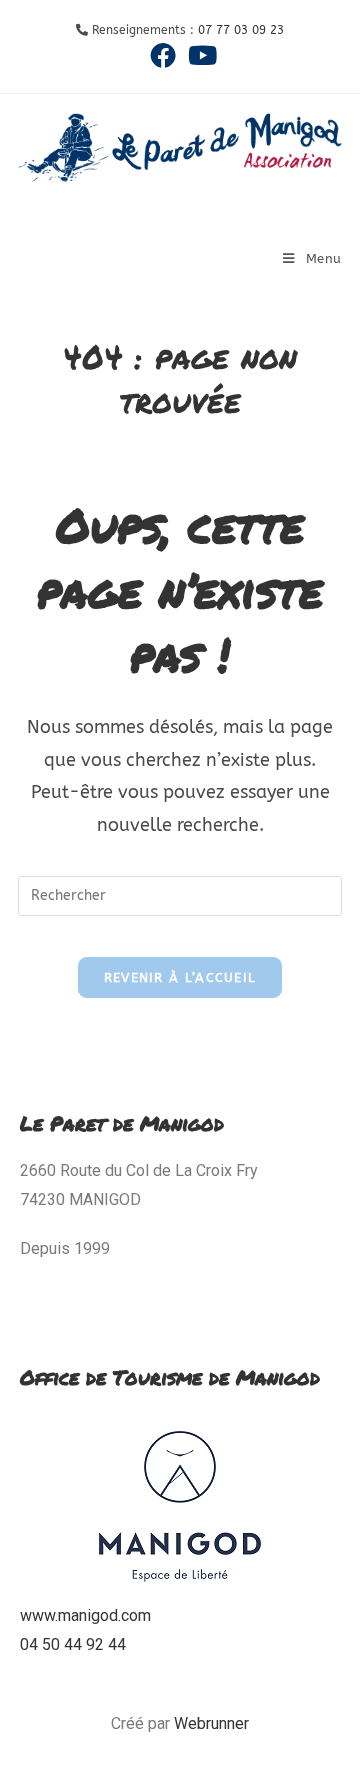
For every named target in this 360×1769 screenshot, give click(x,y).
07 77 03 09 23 (241, 30)
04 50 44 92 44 (73, 1644)
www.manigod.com (85, 1615)
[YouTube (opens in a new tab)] (199, 55)
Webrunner (211, 1723)
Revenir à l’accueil (180, 977)
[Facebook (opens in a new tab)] (163, 55)
